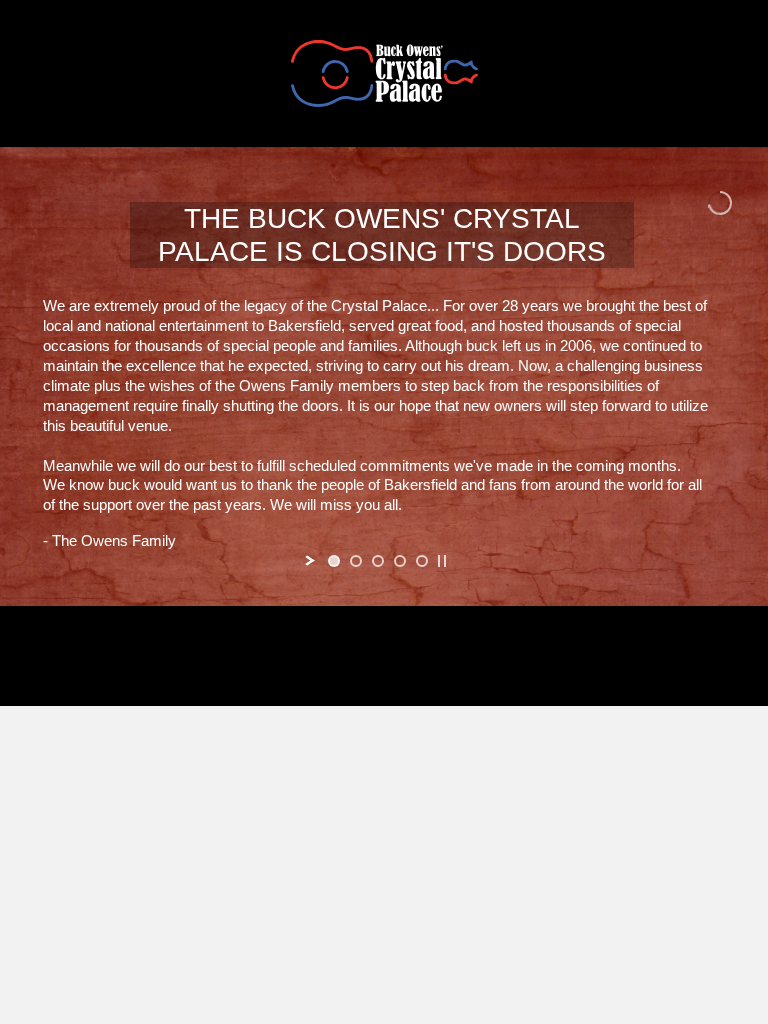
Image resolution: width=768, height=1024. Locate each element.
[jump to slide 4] (400, 561)
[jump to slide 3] (378, 561)
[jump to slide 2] (356, 561)
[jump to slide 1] (334, 561)
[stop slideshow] (442, 561)
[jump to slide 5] (422, 561)
